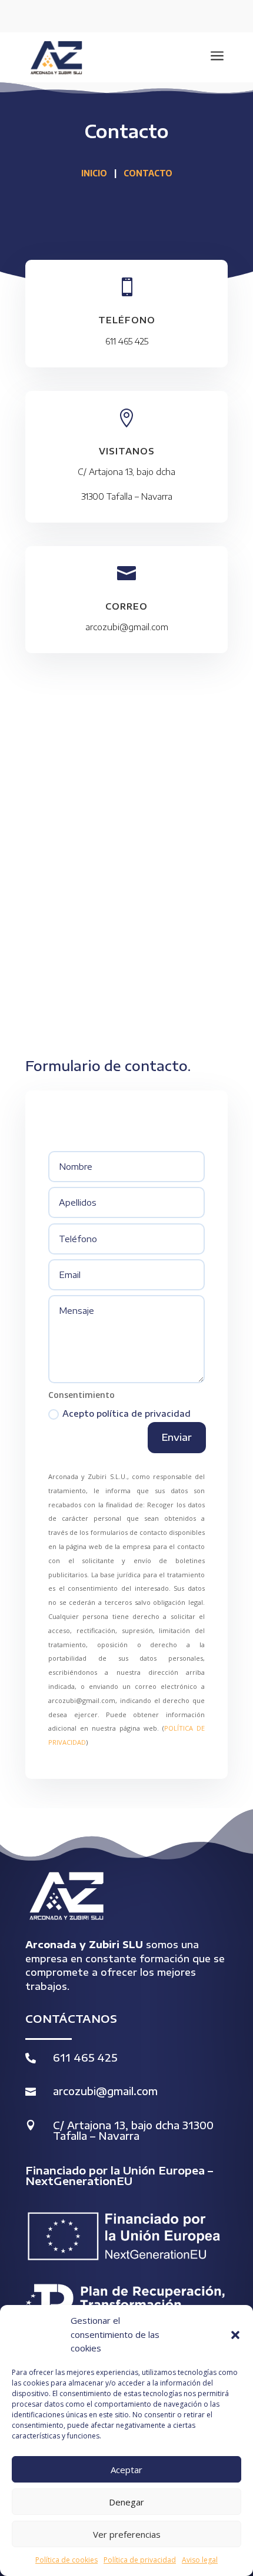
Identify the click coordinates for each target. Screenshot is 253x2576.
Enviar (177, 1437)
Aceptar (126, 2470)
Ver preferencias (127, 2534)
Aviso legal (200, 2560)
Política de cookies (66, 2560)
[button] (235, 2335)
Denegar (126, 2502)
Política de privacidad (140, 2560)
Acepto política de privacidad (126, 1414)
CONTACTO (148, 173)
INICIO (94, 173)
